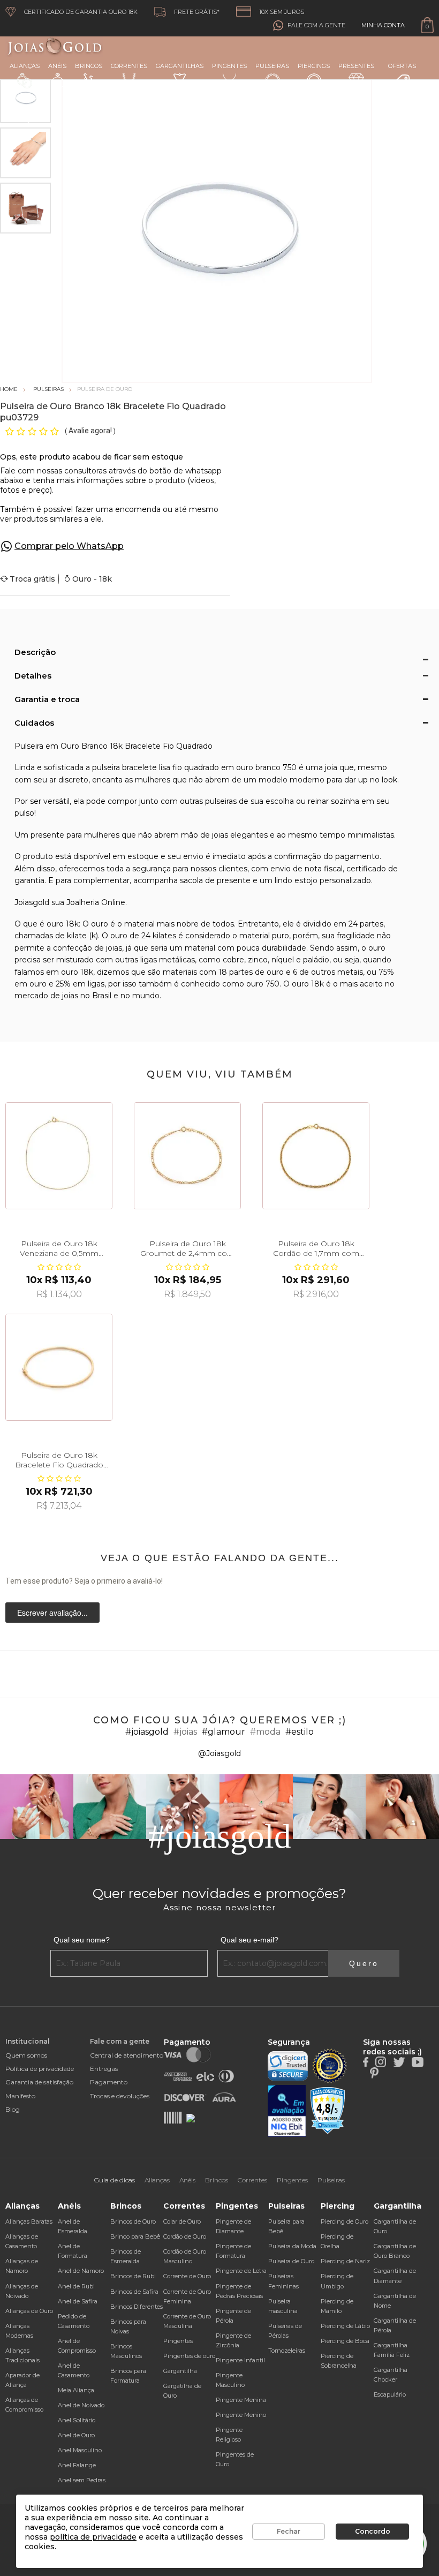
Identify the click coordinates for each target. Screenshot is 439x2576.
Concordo (373, 2531)
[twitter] (399, 2061)
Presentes (356, 66)
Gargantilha (180, 2371)
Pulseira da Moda (292, 2246)
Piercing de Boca (345, 2341)
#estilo (300, 1732)
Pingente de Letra (241, 2271)
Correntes (129, 66)
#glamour (224, 1732)
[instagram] (381, 2061)
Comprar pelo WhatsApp (69, 546)
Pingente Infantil (240, 2360)
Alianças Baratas (29, 2221)
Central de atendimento (127, 2055)
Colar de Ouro (182, 2221)
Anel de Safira (78, 2301)
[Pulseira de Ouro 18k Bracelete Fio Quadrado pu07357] (59, 1367)
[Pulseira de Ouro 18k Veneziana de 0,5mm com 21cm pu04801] (59, 1156)
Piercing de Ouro (345, 2221)
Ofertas (402, 66)
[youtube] (418, 2061)
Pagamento (109, 2082)
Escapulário (390, 2394)
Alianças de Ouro (29, 2311)
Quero (364, 1963)
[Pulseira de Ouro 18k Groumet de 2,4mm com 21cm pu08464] (187, 1156)
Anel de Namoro (81, 2271)
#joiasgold (147, 1732)
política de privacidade (93, 2537)
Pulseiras (272, 66)
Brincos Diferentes (137, 2307)
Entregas (104, 2069)
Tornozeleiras (287, 2351)
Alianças (25, 66)
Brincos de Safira (134, 2292)
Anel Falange (77, 2465)
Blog (13, 2109)
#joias (185, 1732)
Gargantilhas (180, 66)
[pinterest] (374, 2073)
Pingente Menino (241, 2415)
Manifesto (20, 2096)
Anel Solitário (77, 2420)
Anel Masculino (80, 2450)
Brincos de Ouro (133, 2221)
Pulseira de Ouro (291, 2261)
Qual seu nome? (82, 1940)
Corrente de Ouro (187, 2276)
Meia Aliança (76, 2390)
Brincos (89, 66)
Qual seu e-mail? (249, 1940)
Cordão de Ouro (185, 2236)
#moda (265, 1732)
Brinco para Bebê (135, 2236)
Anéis (57, 66)
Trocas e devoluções (120, 2096)
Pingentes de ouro (189, 2356)
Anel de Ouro (76, 2435)
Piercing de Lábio (345, 2326)
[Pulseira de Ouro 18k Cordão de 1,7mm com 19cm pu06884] (316, 1156)
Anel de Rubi (76, 2286)
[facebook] (366, 2061)
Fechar (289, 2531)
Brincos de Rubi (133, 2276)
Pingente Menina (241, 2400)
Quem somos (26, 2055)
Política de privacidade (40, 2069)
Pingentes (229, 66)
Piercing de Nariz (345, 2261)
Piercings (314, 66)
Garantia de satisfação (39, 2082)
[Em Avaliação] (287, 2111)
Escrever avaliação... (52, 1613)
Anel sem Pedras (82, 2480)
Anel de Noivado (81, 2405)
